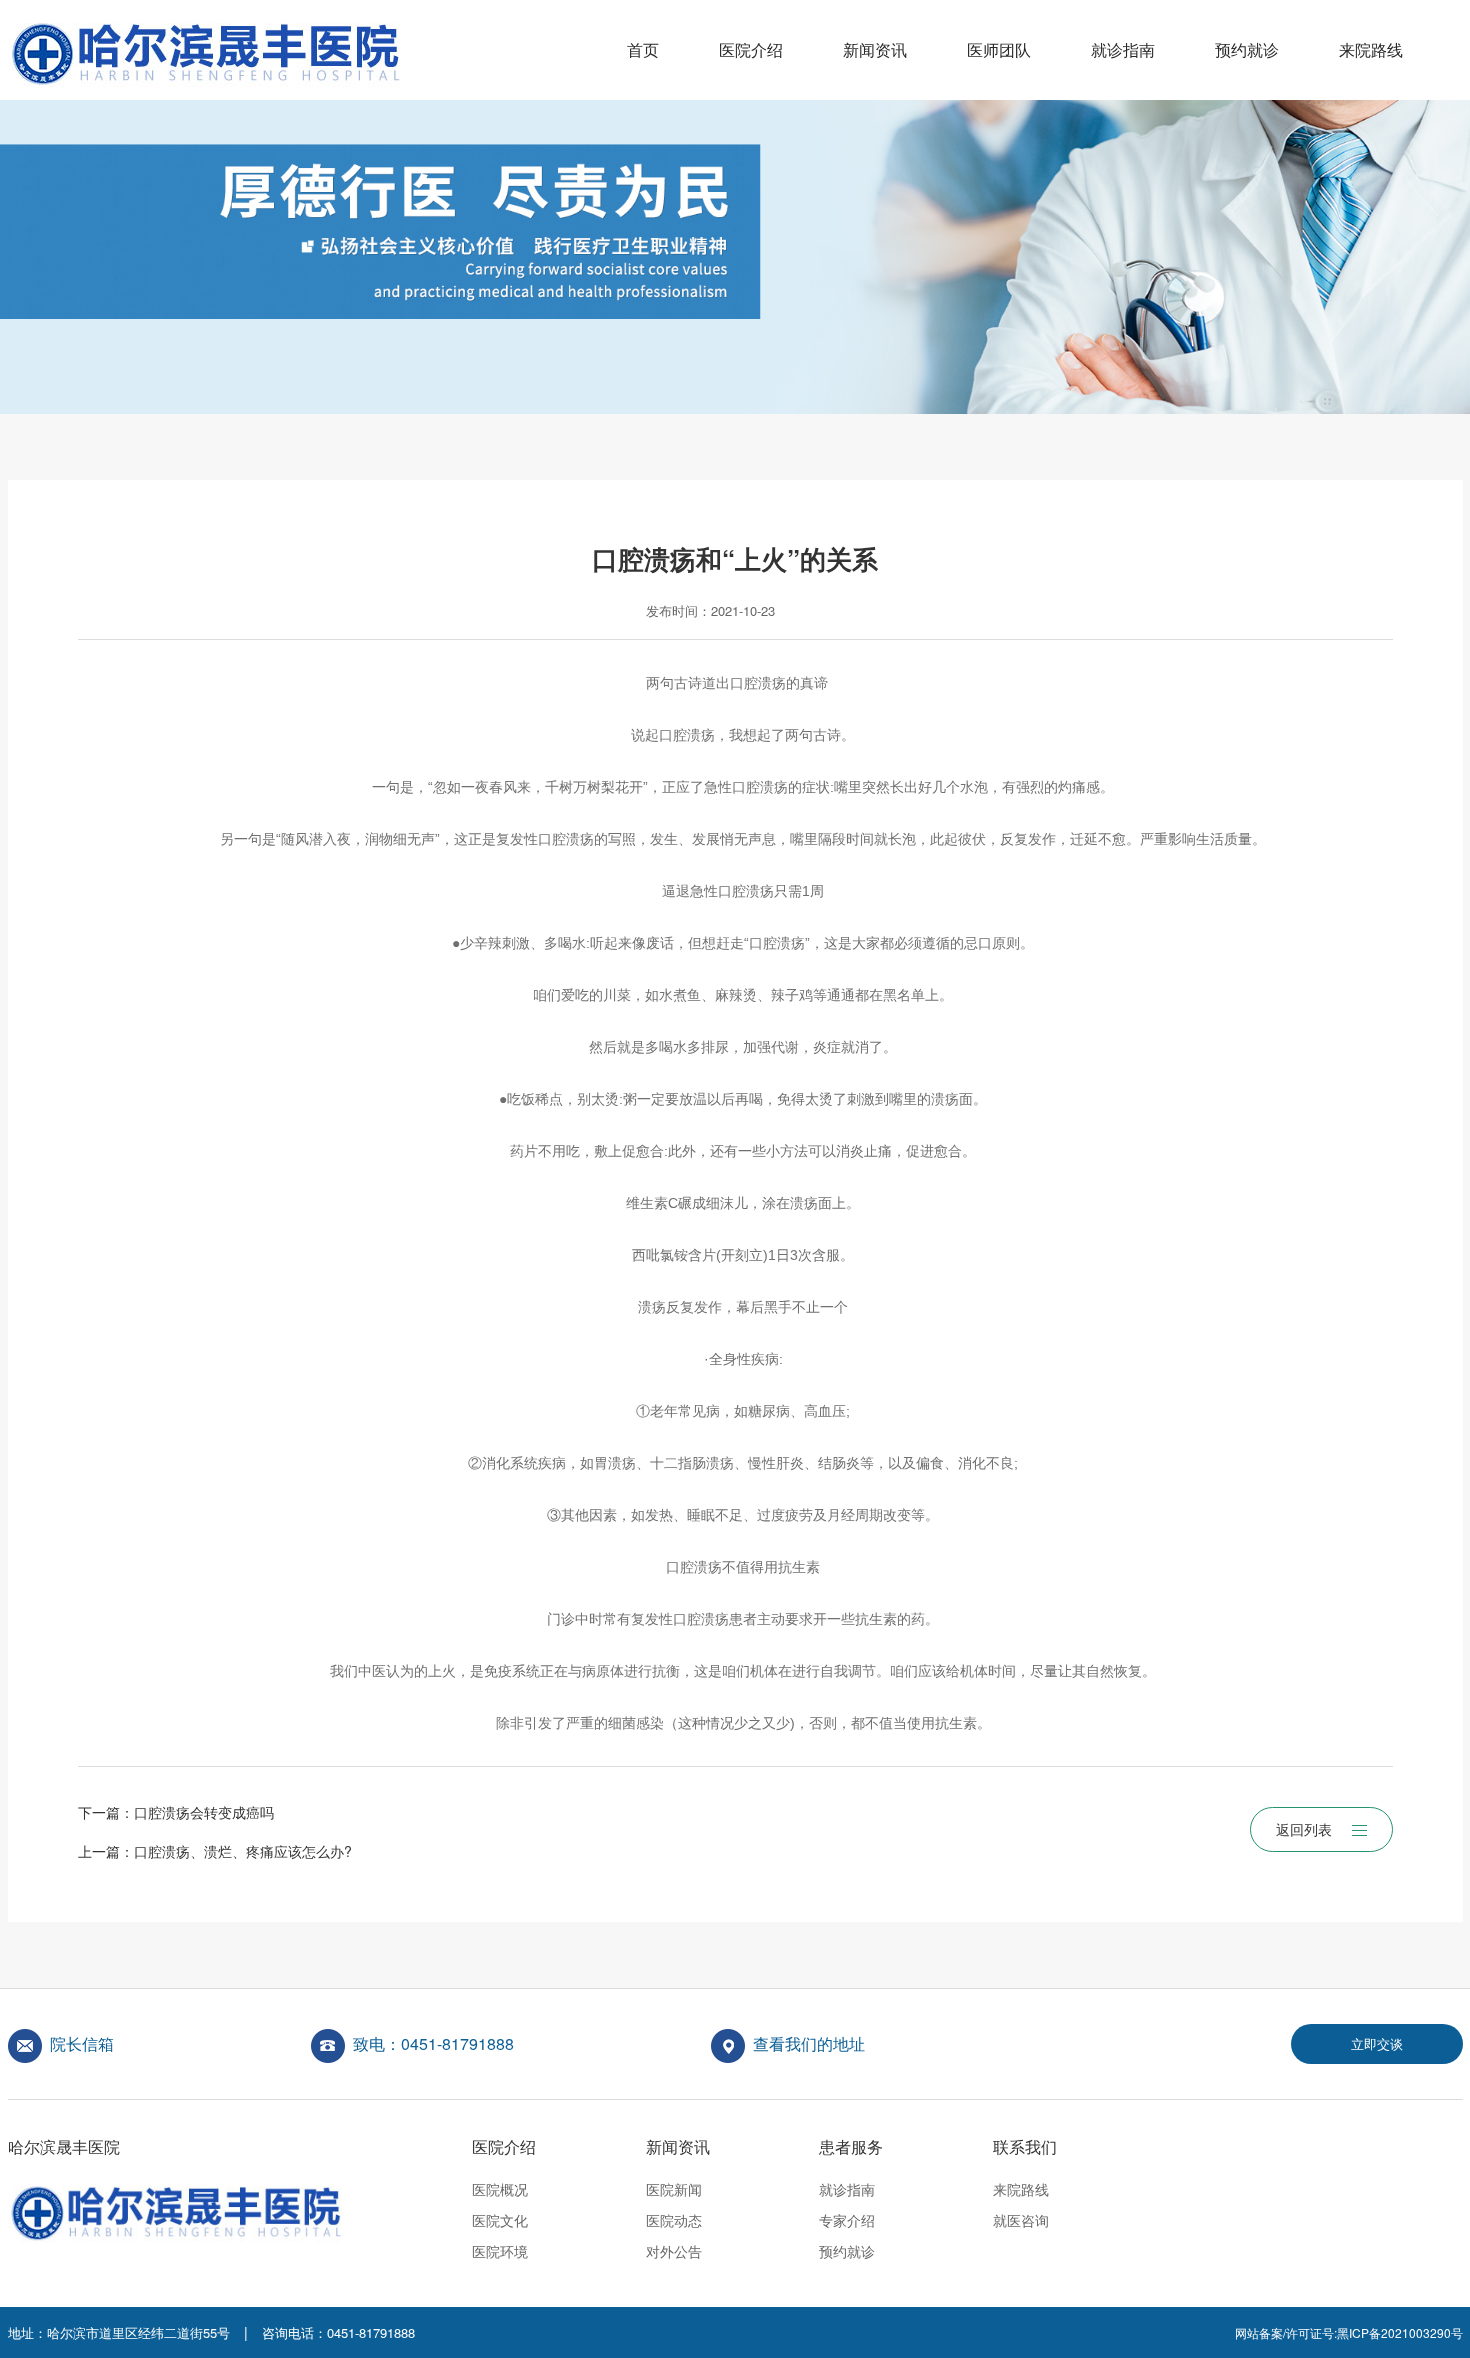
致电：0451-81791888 (433, 2043)
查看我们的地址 (809, 2043)
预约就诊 (1247, 49)
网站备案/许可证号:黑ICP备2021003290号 (1349, 2332)
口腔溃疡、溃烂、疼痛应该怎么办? (243, 1851)
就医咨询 (1021, 2220)
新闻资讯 (875, 49)
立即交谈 (1377, 2043)
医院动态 (674, 2220)
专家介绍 (847, 2220)
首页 (643, 49)
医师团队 (999, 49)
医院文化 (500, 2220)
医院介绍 (751, 49)
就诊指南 (1123, 49)
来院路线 (1371, 49)
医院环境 (500, 2251)
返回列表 (1304, 1829)
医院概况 (500, 2189)
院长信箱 (82, 2043)
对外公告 (674, 2251)
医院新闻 (674, 2189)
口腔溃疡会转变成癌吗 (204, 1812)
